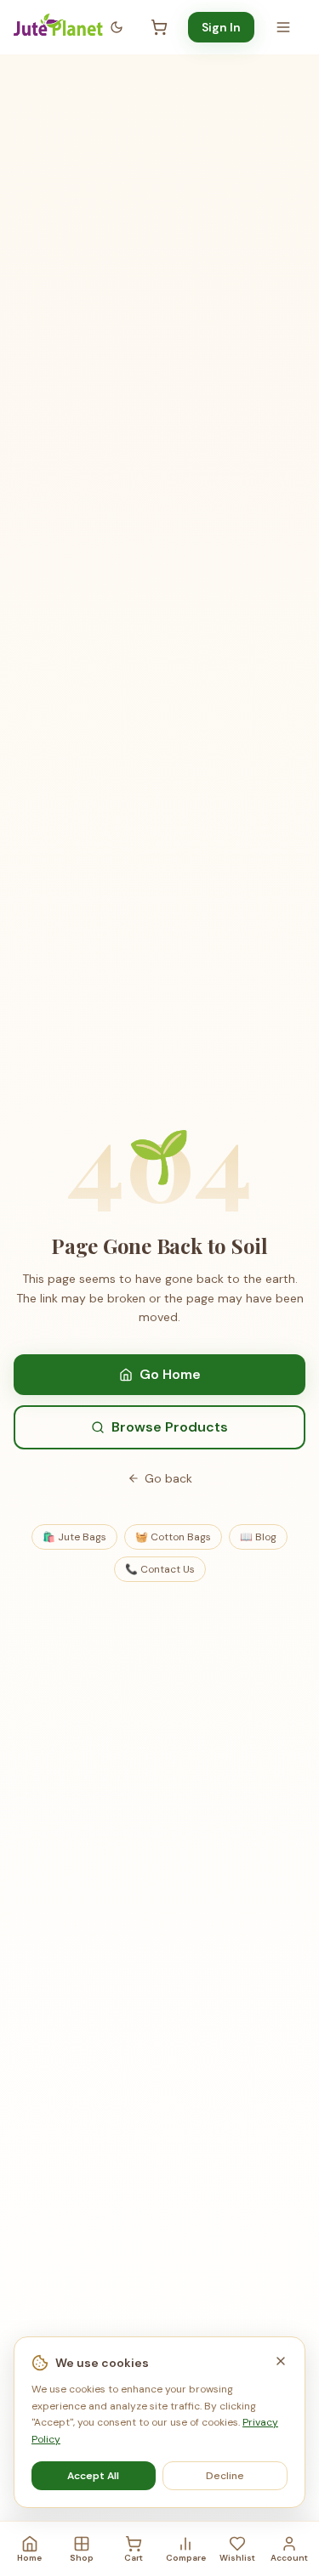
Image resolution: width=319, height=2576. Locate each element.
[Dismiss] (281, 2361)
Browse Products (170, 1427)
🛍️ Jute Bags (74, 1537)
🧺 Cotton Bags (173, 1537)
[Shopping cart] (159, 27)
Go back (168, 1478)
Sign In (221, 27)
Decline (225, 2476)
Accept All (93, 2476)
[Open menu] (283, 27)
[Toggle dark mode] (117, 27)
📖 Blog (258, 1537)
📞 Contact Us (160, 1569)
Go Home (170, 1374)
